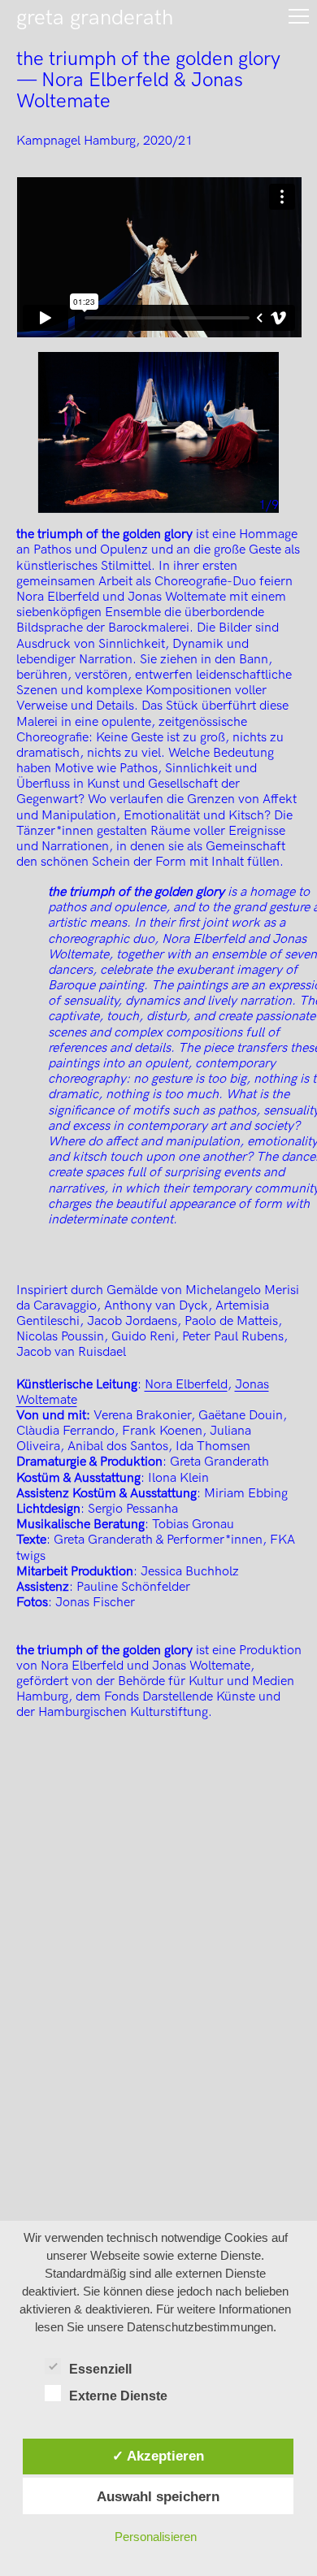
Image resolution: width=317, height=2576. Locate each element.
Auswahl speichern (158, 2496)
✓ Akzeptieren (158, 2456)
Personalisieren (156, 2537)
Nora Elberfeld (186, 1385)
